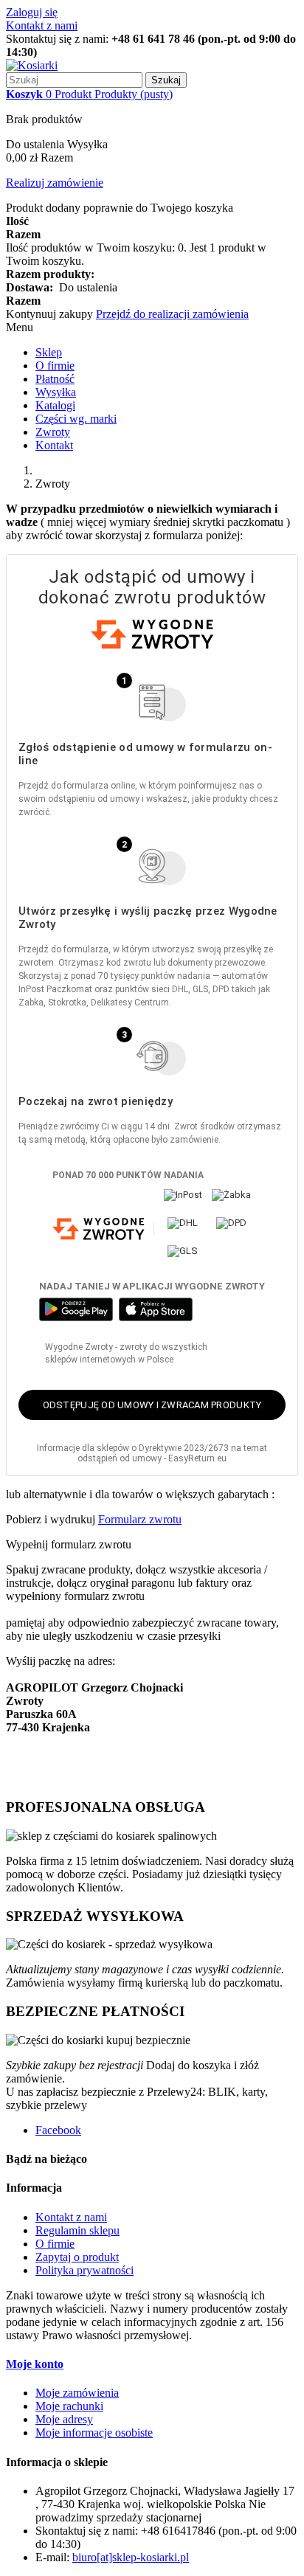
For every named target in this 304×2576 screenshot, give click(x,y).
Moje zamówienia (77, 2393)
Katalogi (55, 405)
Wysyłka (56, 392)
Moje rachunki (69, 2406)
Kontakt (54, 445)
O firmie (55, 366)
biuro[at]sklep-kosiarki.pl (131, 2557)
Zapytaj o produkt (77, 2257)
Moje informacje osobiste (94, 2433)
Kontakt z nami (42, 25)
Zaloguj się (32, 12)
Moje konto (35, 2364)
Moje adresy (64, 2419)
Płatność (55, 379)
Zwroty (53, 432)
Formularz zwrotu (140, 1519)
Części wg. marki (76, 419)
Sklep (49, 352)
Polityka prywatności (84, 2270)
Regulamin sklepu (77, 2230)
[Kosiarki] (32, 65)
